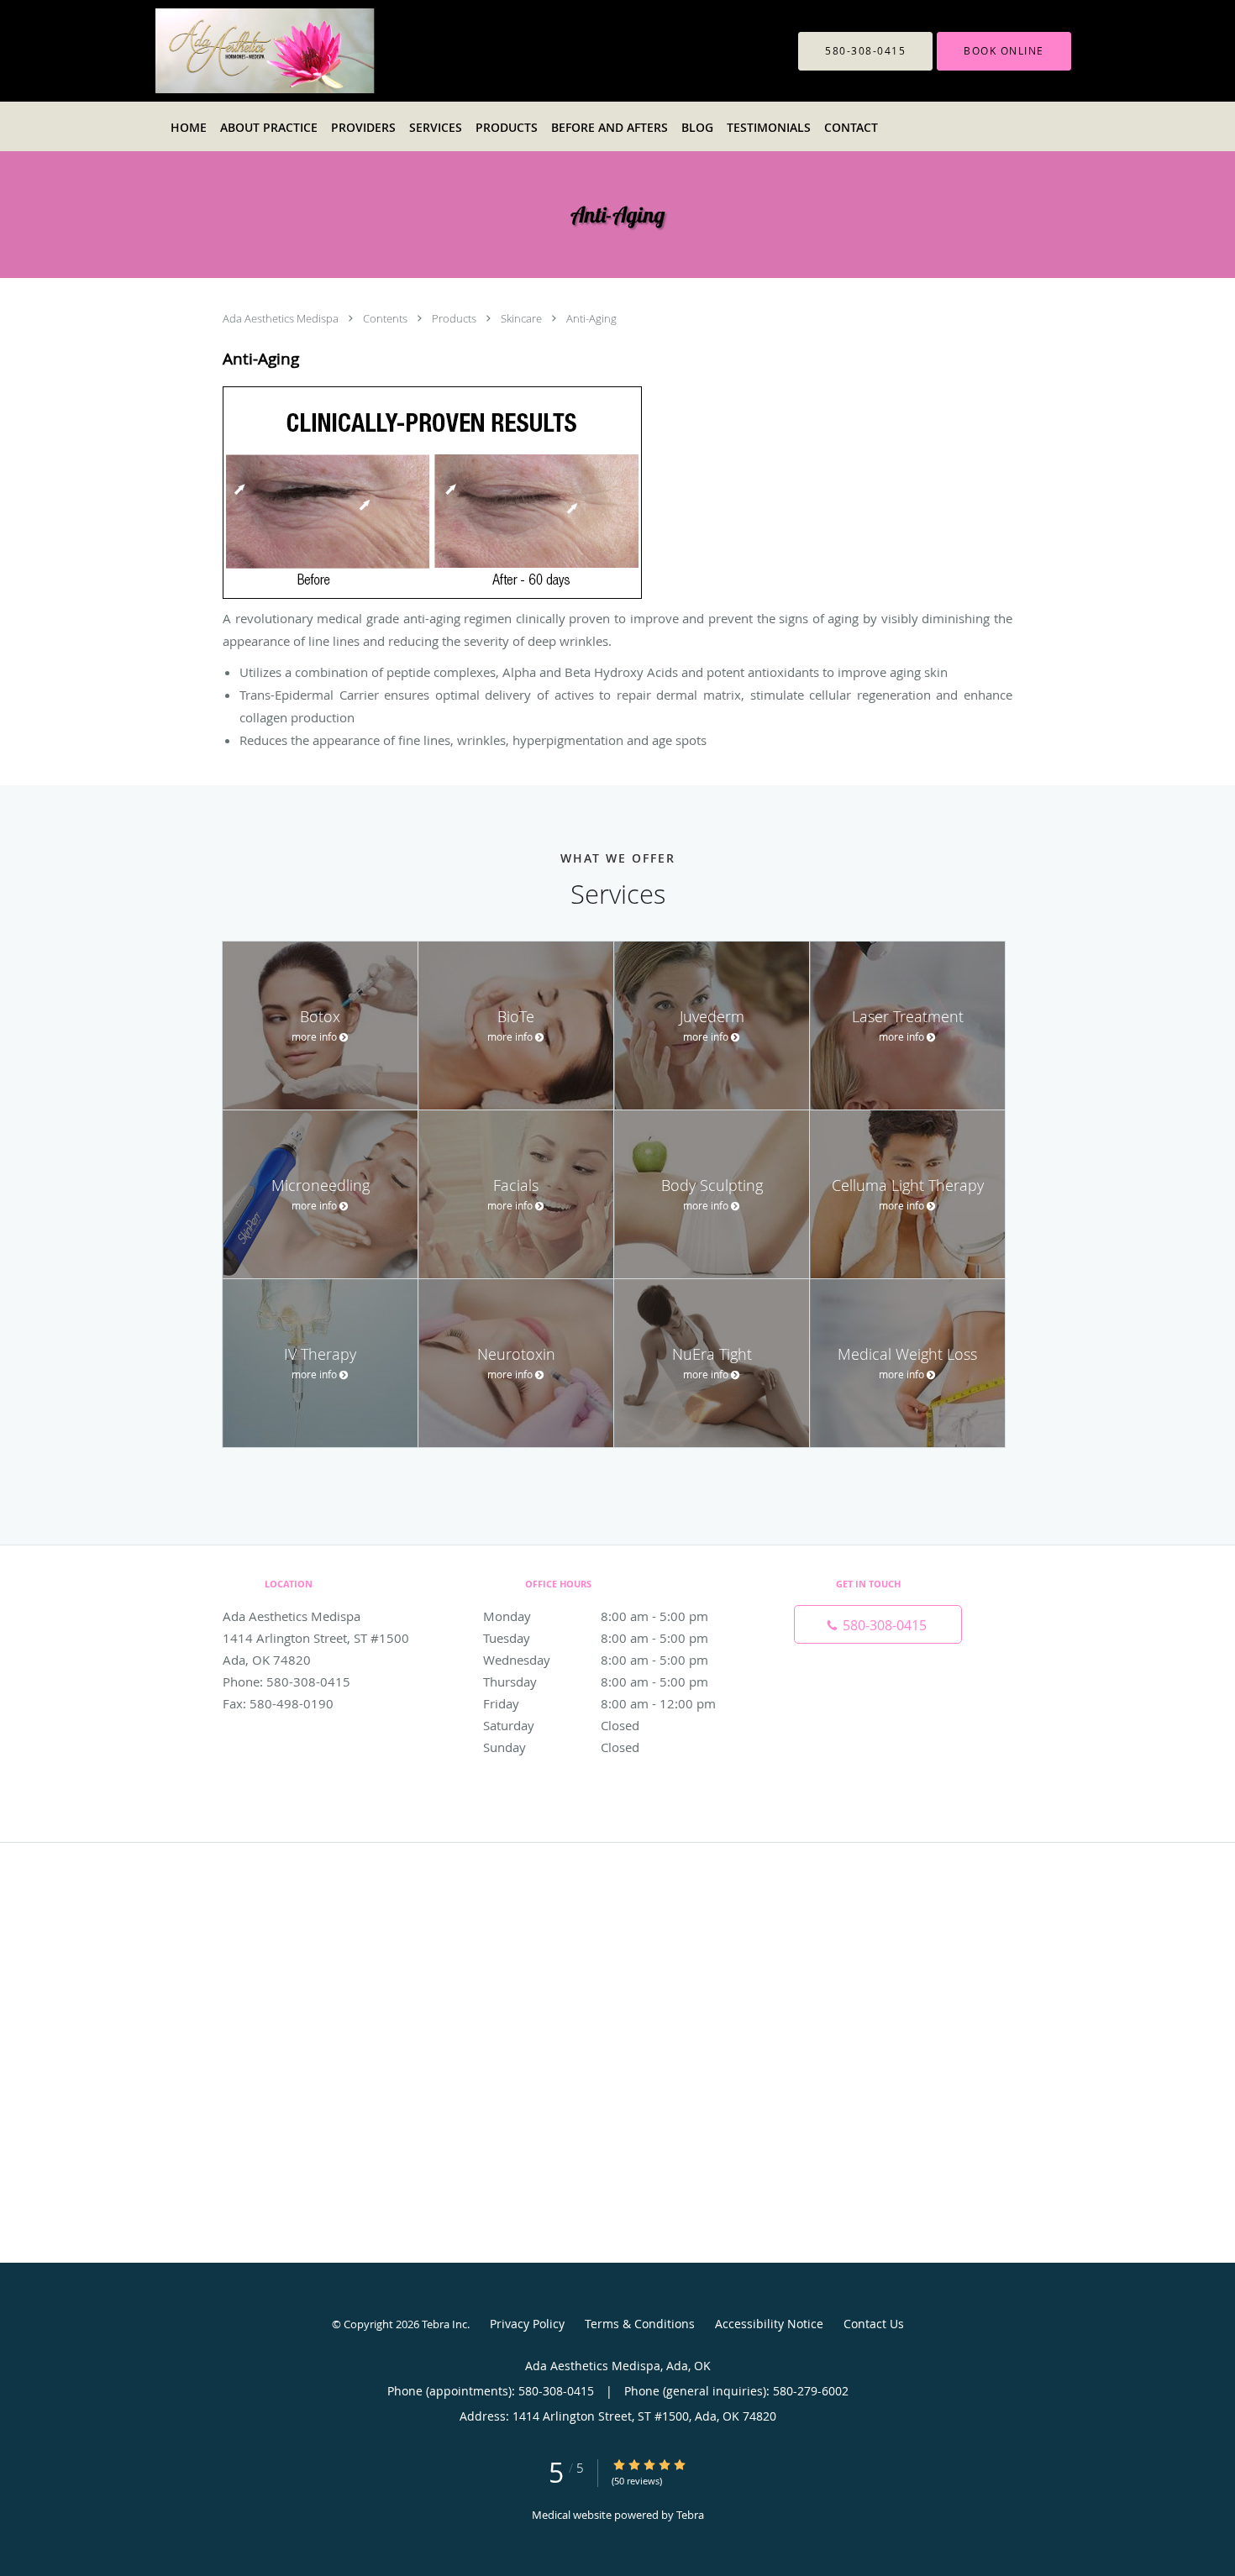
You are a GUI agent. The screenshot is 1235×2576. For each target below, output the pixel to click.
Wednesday (596, 1660)
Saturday (561, 1725)
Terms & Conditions (640, 2324)
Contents (386, 318)
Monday (596, 1616)
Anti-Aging (591, 318)
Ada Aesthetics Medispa (282, 318)
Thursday (596, 1681)
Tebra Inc (444, 2324)
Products (455, 318)
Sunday (561, 1747)
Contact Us (874, 2324)
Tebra (690, 2515)
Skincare (523, 318)
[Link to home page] (307, 51)
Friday (599, 1703)
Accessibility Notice (769, 2324)
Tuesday (596, 1638)
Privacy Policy (527, 2324)
